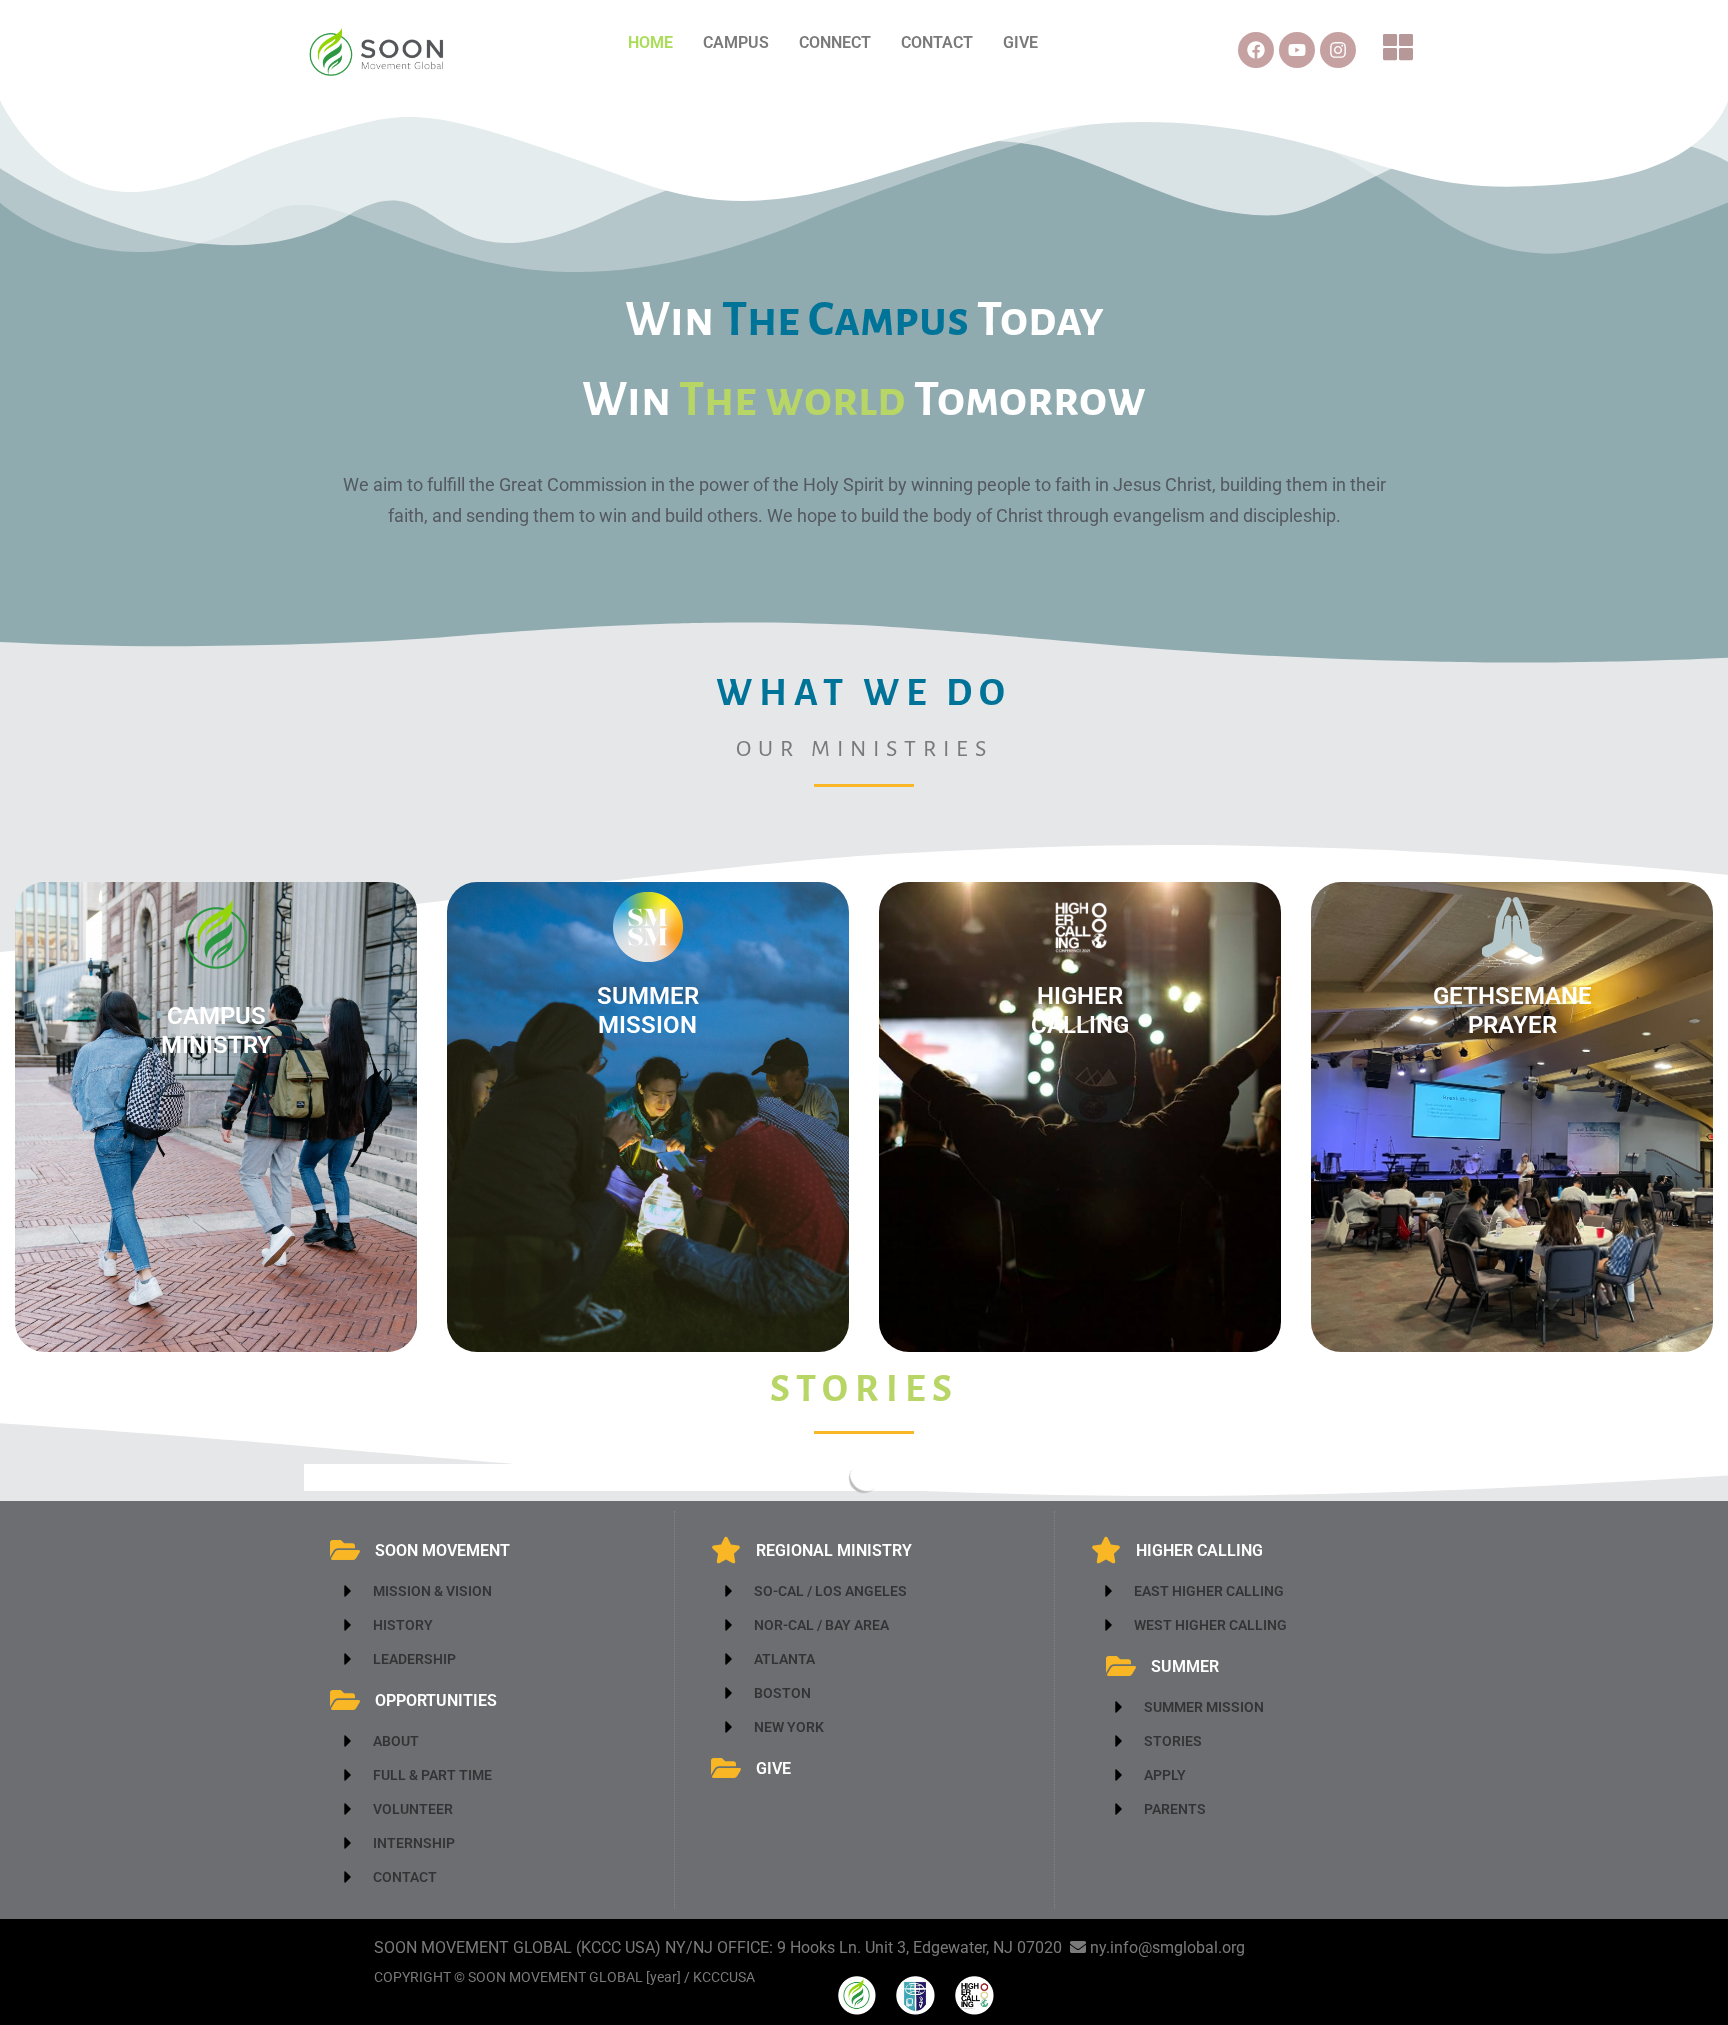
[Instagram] (1338, 50)
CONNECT (835, 42)
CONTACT (937, 42)
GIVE (1020, 42)
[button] (1400, 50)
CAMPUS (736, 42)
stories (864, 1389)
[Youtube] (1297, 50)
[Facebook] (1256, 50)
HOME (650, 42)
